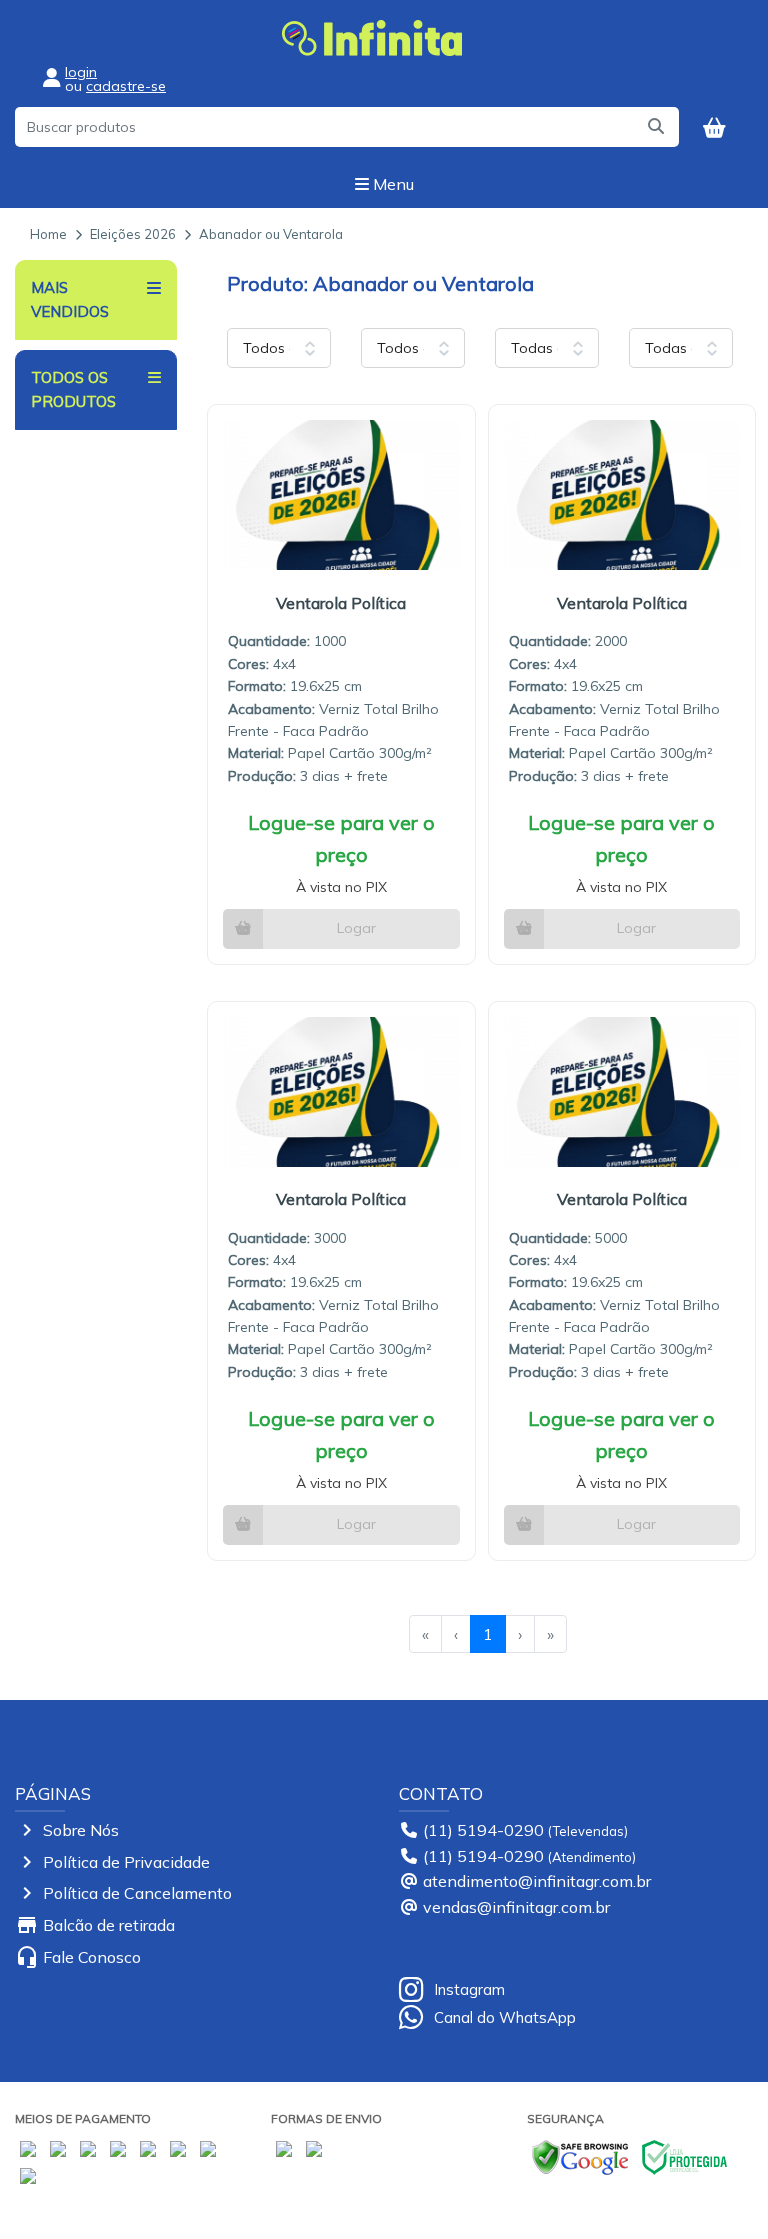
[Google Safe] (580, 2155)
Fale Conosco (92, 1957)
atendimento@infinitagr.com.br (537, 1881)
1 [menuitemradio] (488, 1634)
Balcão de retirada (109, 1925)
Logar (356, 928)
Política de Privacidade (126, 1862)
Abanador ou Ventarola (271, 234)
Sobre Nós (81, 1830)
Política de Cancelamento (137, 1893)
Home (48, 234)
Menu (391, 184)
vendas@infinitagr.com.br (516, 1907)
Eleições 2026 (133, 234)
